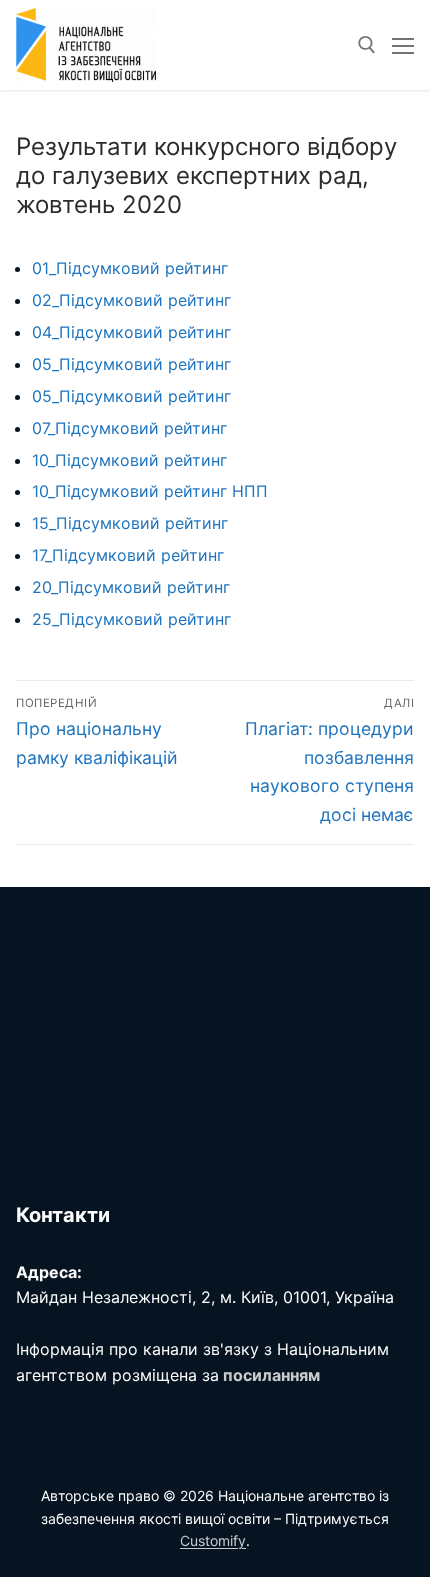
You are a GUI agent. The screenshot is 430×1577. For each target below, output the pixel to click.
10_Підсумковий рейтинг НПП (150, 491)
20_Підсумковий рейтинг (131, 587)
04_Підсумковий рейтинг (131, 332)
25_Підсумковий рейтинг (131, 619)
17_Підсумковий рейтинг (128, 555)
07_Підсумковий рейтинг (129, 428)
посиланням (271, 1375)
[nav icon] (403, 45)
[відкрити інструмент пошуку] (367, 45)
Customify (213, 1540)
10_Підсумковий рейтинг (129, 460)
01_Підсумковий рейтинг (130, 268)
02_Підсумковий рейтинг (131, 300)
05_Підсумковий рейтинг (131, 364)
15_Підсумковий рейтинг (130, 523)
